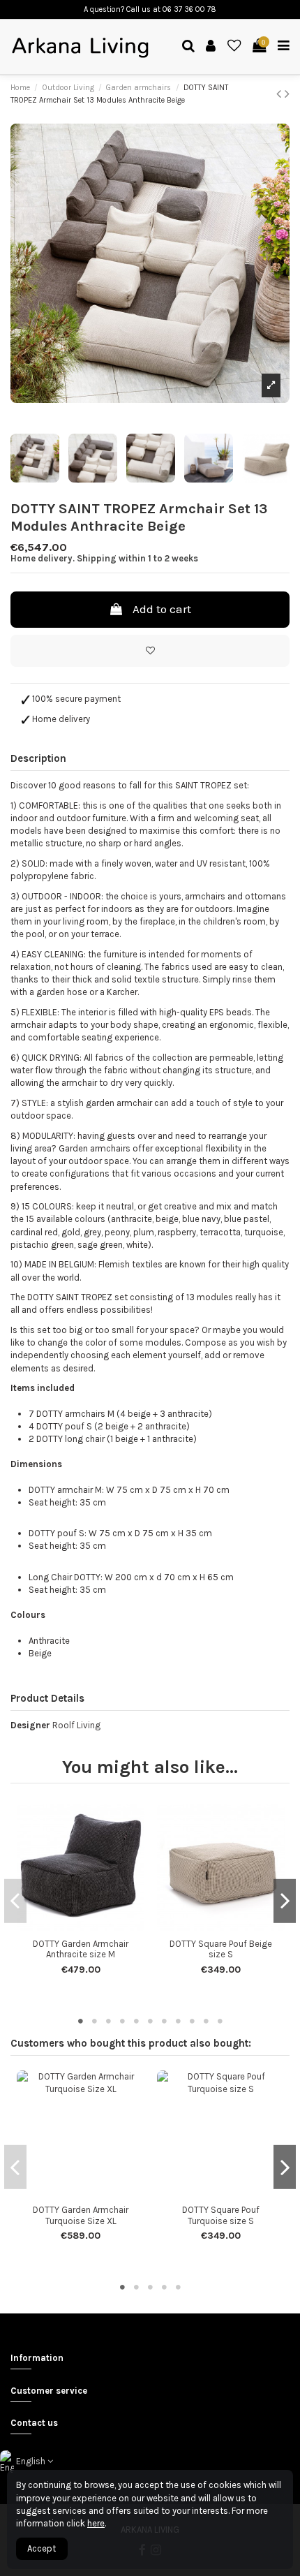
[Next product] (287, 94)
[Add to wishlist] (150, 651)
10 (206, 2021)
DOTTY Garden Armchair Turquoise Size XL (81, 2215)
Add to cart (162, 609)
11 (220, 2021)
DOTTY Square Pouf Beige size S (221, 1949)
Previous (15, 1901)
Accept (42, 2548)
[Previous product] (280, 94)
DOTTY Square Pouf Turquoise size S (221, 2215)
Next (285, 1901)
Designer (30, 1725)
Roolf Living (76, 1725)
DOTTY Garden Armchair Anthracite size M (81, 1949)
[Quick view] (90, 1927)
